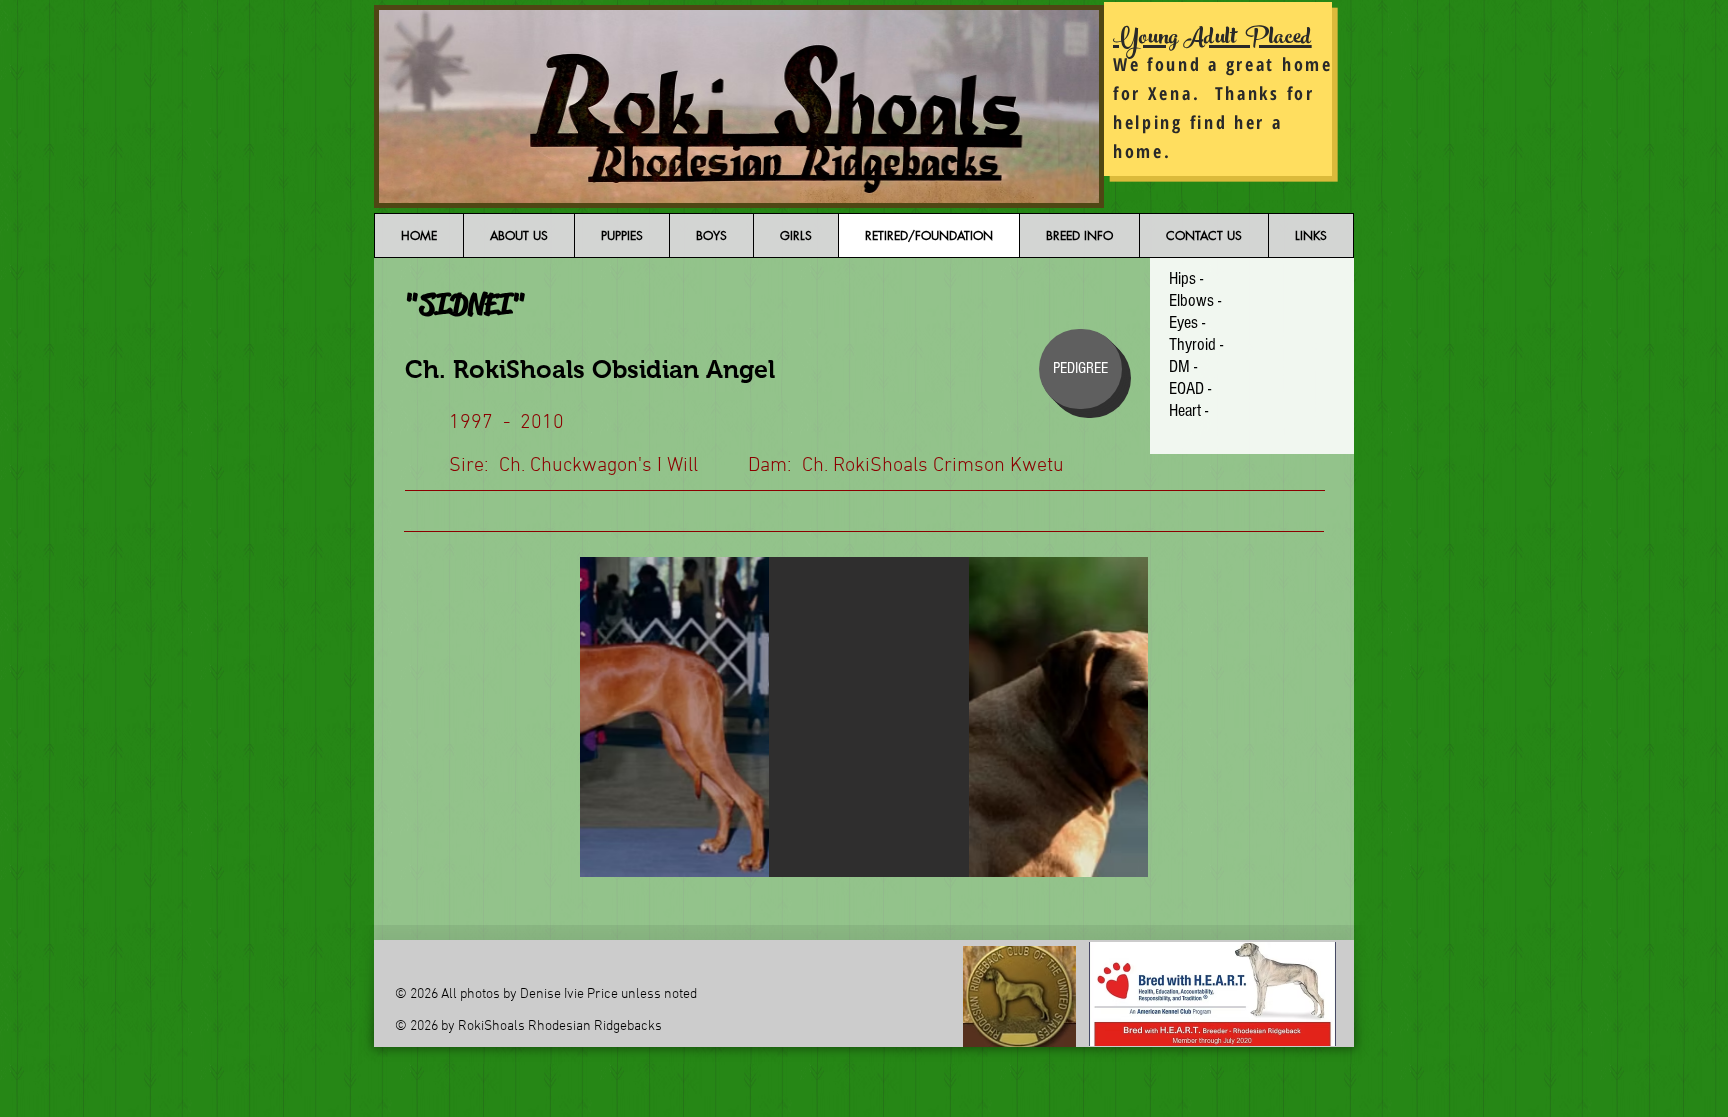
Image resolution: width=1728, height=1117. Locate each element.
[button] (864, 717)
